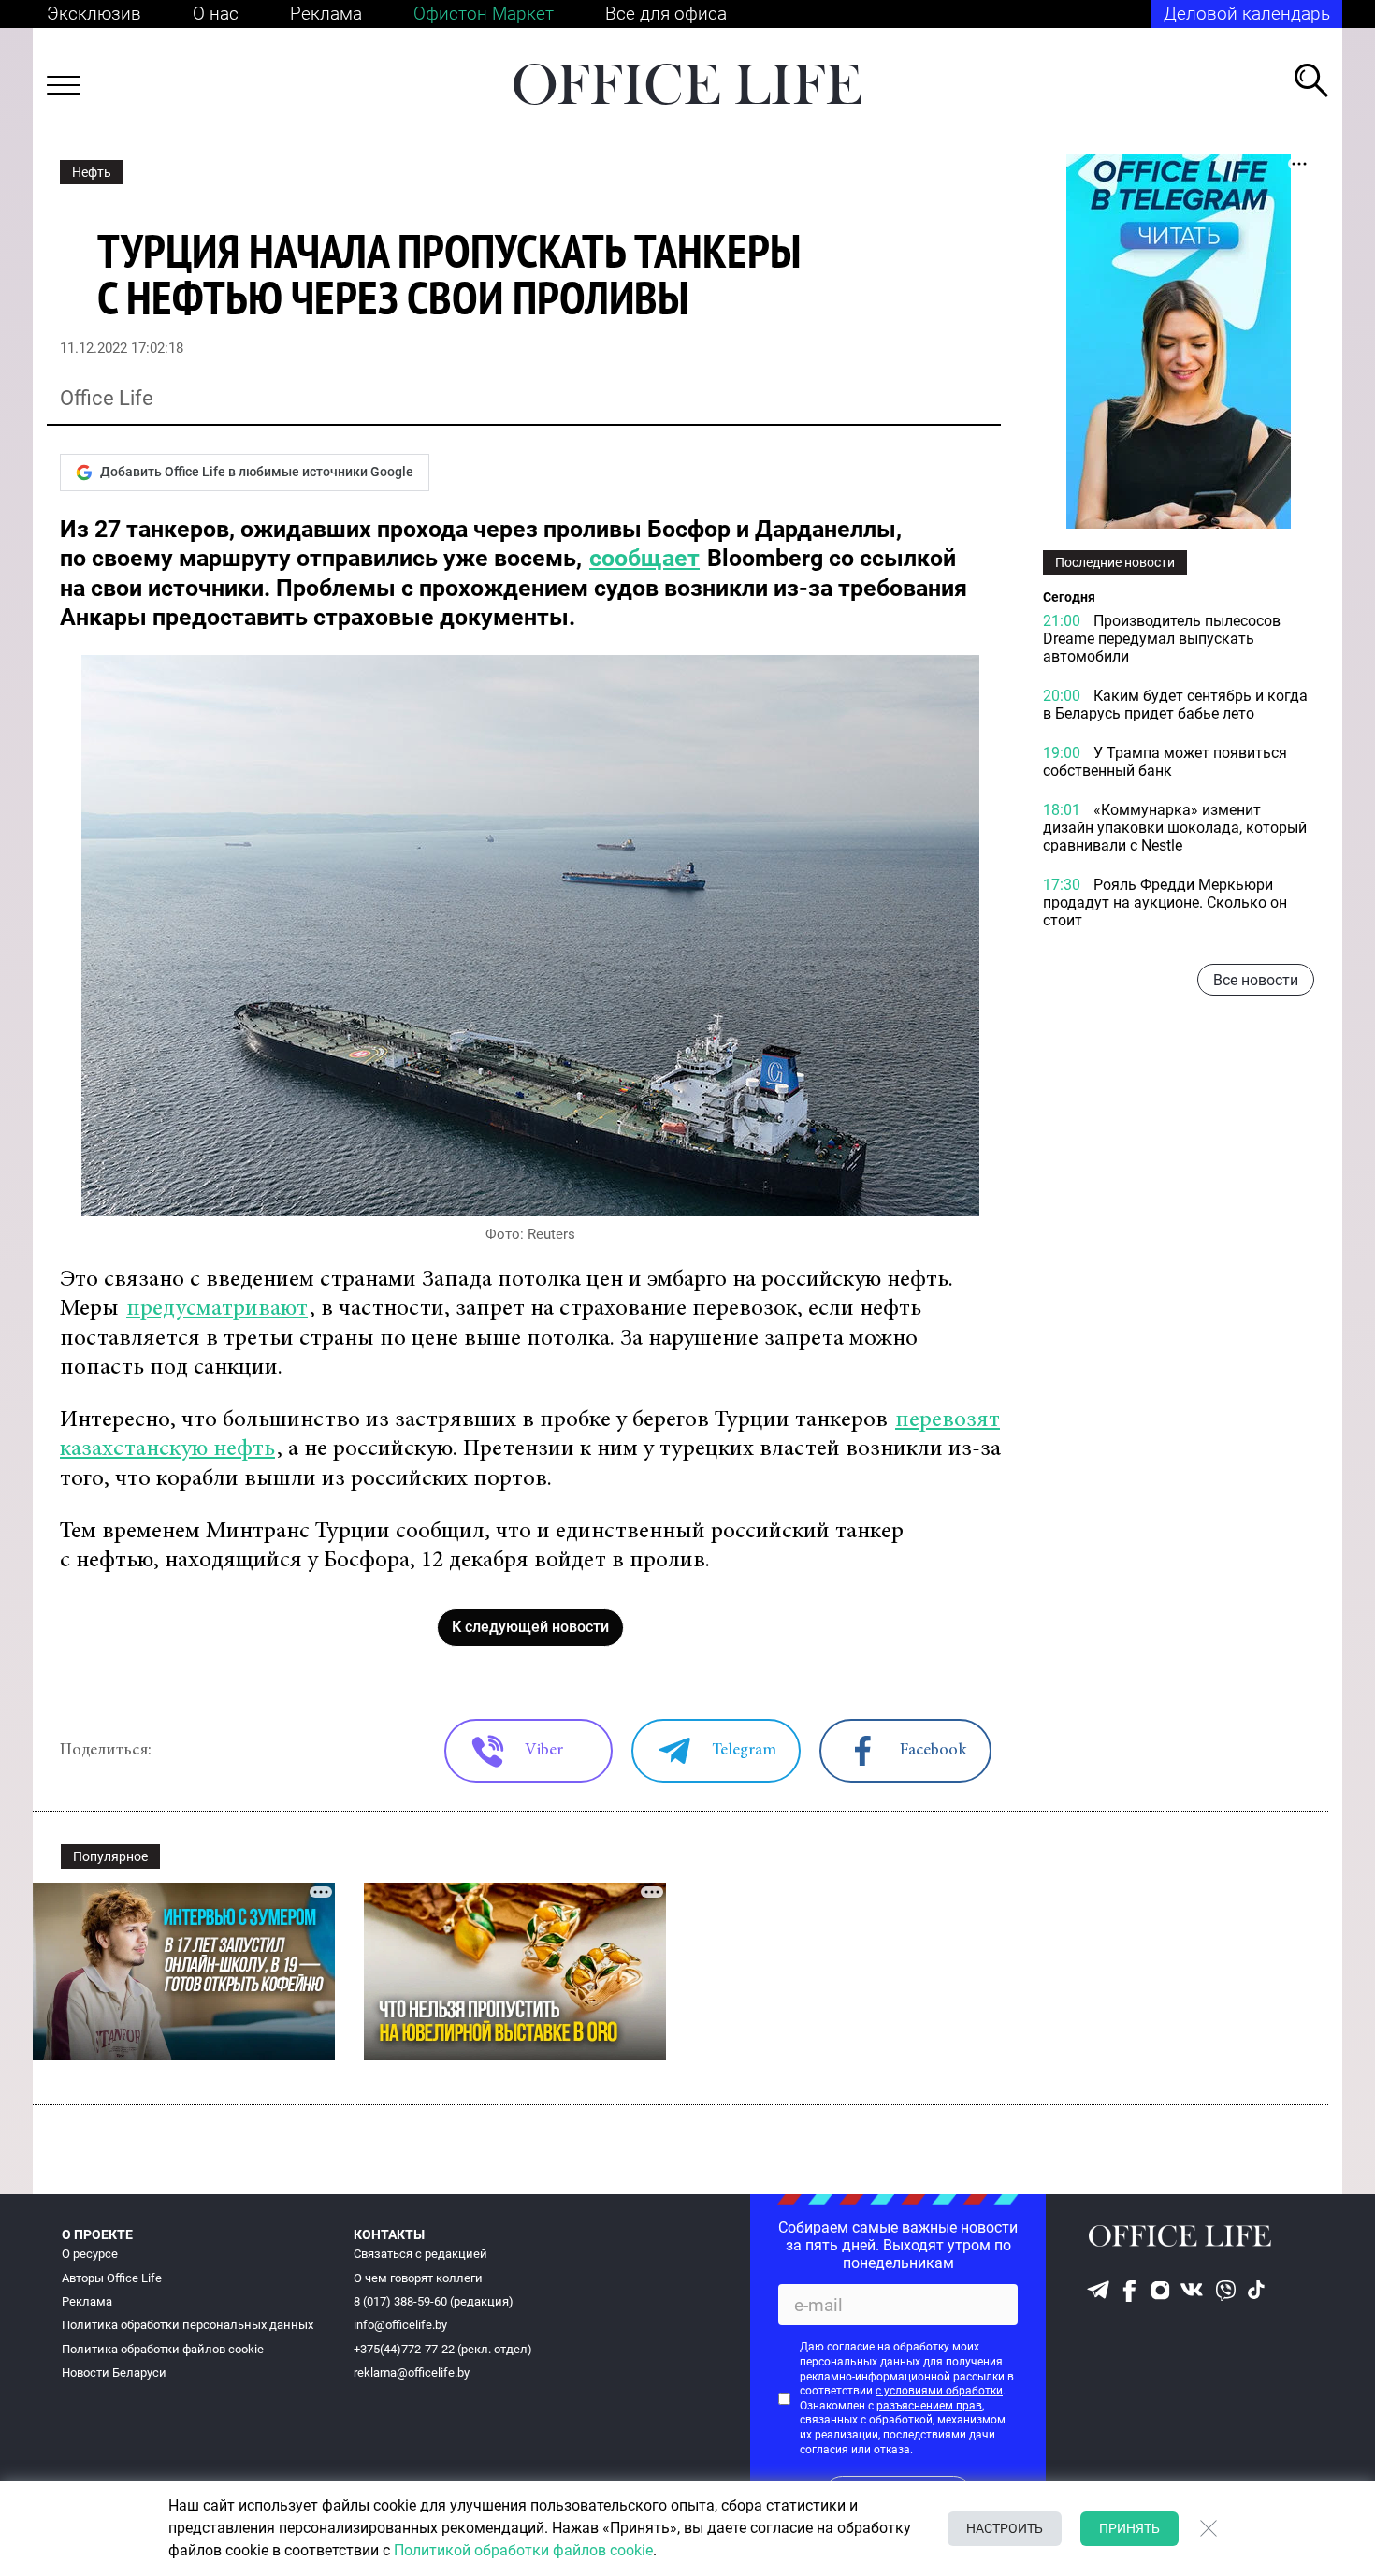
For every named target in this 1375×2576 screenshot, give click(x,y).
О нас (216, 14)
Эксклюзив (94, 14)
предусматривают (217, 1310)
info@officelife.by (400, 2325)
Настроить (1005, 2528)
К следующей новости (530, 1627)
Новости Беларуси (114, 2372)
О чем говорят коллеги (418, 2278)
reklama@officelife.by (412, 2372)
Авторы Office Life (112, 2278)
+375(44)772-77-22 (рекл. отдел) (443, 2349)
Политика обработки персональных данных (188, 2325)
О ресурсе (90, 2254)
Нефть (92, 172)
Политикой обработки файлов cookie (523, 2550)
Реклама (326, 14)
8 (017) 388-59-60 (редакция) (434, 2301)
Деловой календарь (1247, 14)
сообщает (644, 558)
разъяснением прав (929, 2406)
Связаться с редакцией (420, 2254)
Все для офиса (666, 14)
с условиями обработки (939, 2391)
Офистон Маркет (484, 14)
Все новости (1256, 980)
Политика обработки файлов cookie (163, 2349)
